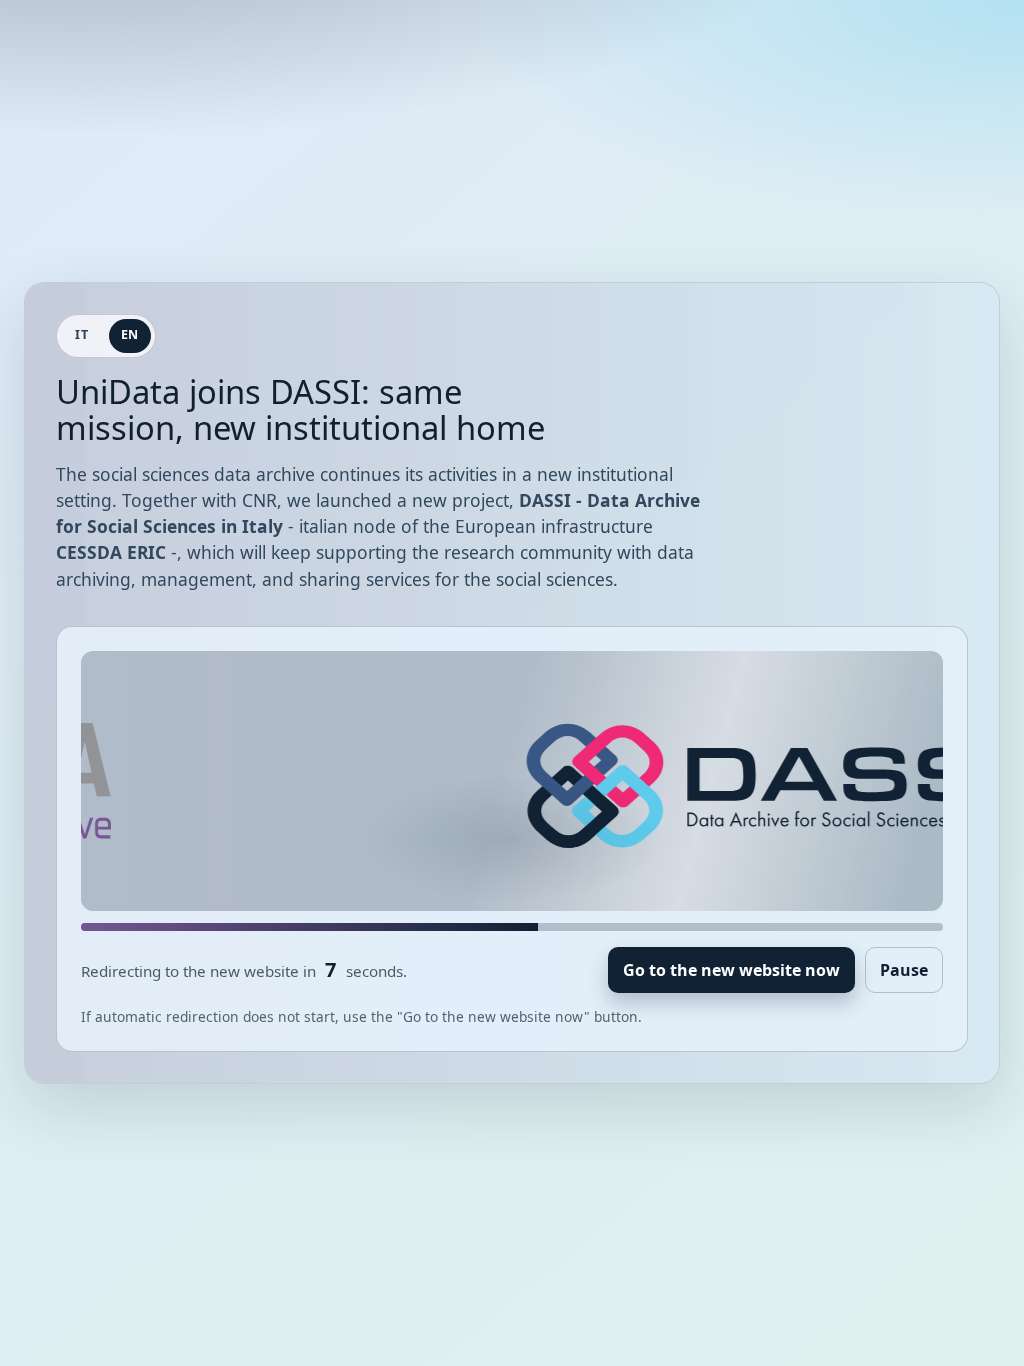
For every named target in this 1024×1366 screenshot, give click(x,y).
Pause (904, 970)
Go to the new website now (731, 970)
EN (130, 334)
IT (81, 334)
